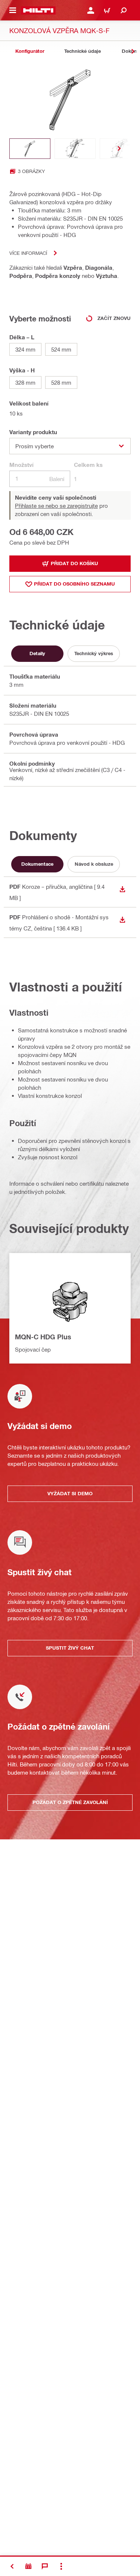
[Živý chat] (45, 2566)
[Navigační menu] (13, 10)
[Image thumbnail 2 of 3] (75, 149)
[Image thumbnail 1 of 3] (30, 149)
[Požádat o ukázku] (28, 2566)
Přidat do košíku (74, 563)
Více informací (28, 253)
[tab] (30, 51)
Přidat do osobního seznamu (74, 584)
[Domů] (38, 10)
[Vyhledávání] (124, 10)
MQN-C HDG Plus (43, 1337)
